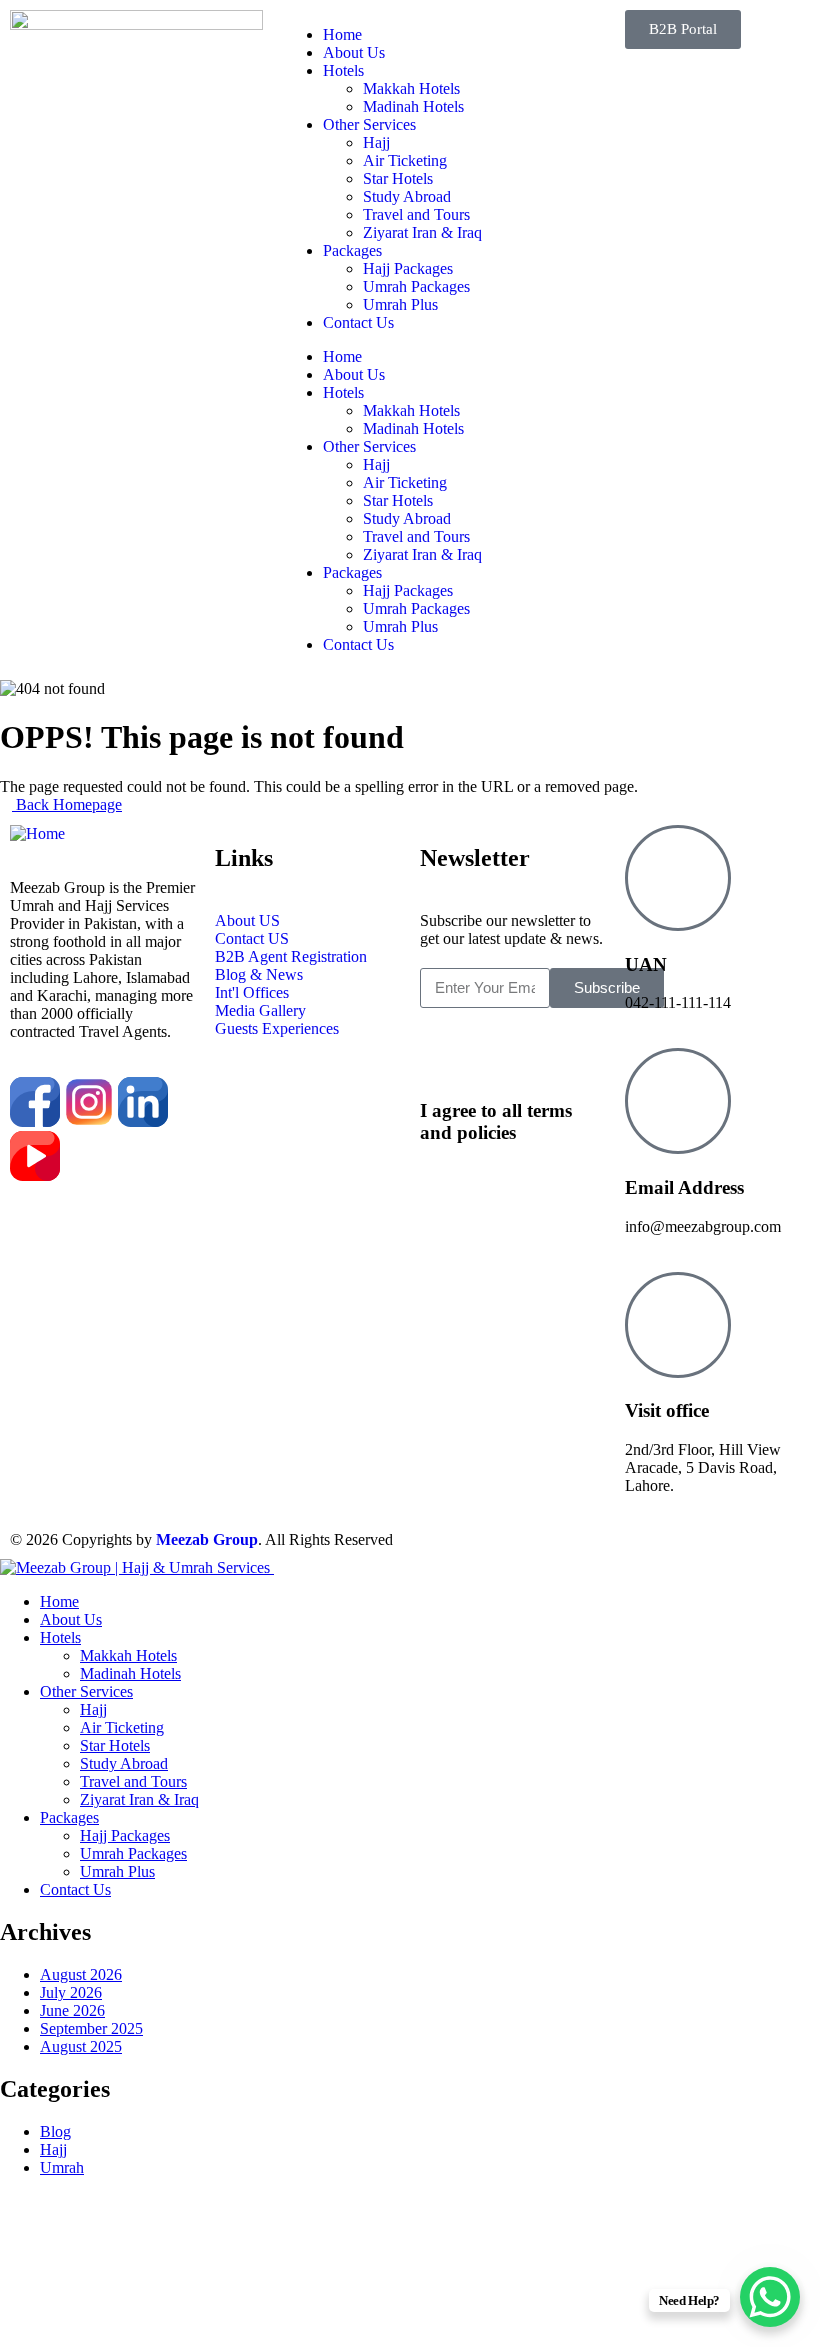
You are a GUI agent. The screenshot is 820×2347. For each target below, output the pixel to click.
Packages (352, 250)
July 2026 (71, 1992)
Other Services (369, 124)
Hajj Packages (408, 268)
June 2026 (72, 2010)
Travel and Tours (416, 214)
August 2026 (81, 1974)
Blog (55, 2131)
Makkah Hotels (411, 88)
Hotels (343, 70)
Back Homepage (67, 804)
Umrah (62, 2167)
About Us (354, 52)
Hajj (376, 142)
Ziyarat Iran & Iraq (422, 232)
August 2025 (81, 2046)
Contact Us (358, 322)
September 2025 (91, 2028)
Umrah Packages (416, 286)
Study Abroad (407, 196)
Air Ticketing (405, 160)
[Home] (37, 833)
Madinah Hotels (413, 106)
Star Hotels (398, 178)
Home (342, 34)
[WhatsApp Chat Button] (770, 2297)
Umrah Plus (400, 304)
